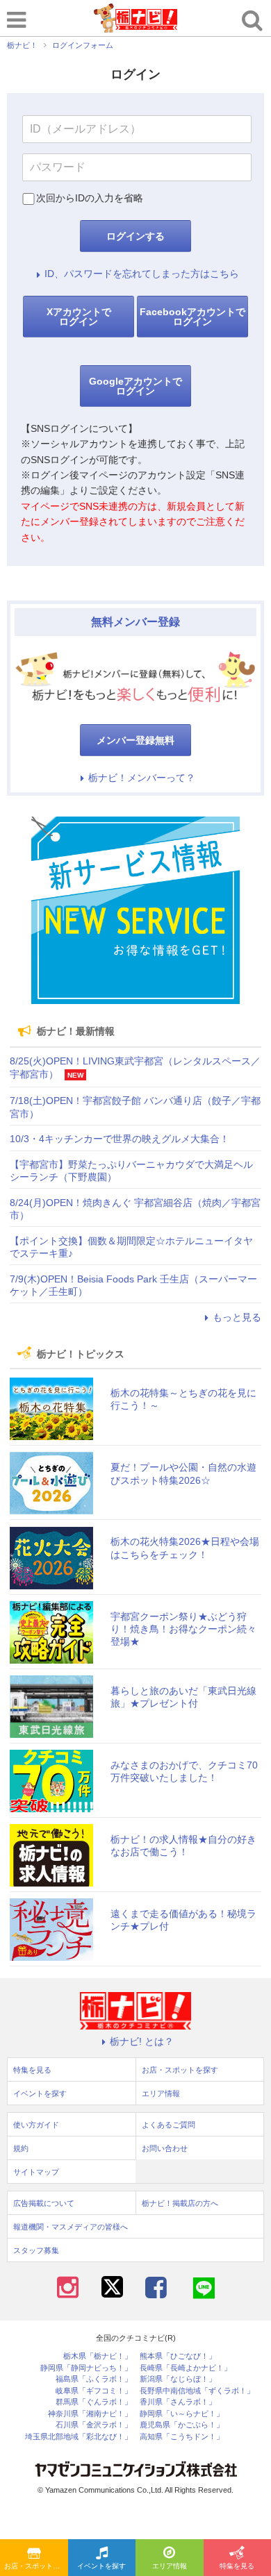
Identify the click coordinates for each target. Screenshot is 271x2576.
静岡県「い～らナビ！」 (182, 2414)
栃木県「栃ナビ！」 (98, 2356)
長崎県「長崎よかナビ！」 (186, 2368)
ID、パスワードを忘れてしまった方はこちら (142, 274)
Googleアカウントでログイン (135, 386)
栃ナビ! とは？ (142, 2041)
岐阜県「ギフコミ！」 (94, 2391)
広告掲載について (44, 2203)
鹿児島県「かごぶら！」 (182, 2425)
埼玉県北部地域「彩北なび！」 (79, 2437)
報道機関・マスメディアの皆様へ (71, 2227)
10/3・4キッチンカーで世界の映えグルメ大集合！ (120, 1139)
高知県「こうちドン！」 (182, 2437)
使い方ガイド (36, 2125)
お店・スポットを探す (36, 2566)
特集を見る (32, 2070)
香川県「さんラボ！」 (178, 2402)
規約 (21, 2148)
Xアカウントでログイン (79, 317)
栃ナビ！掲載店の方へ (180, 2203)
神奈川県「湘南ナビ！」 (90, 2414)
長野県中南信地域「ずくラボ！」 (197, 2391)
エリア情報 (170, 2566)
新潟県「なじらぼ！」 (178, 2379)
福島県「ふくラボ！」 (94, 2379)
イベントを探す (101, 2566)
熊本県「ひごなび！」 (178, 2356)
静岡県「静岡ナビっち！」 (86, 2368)
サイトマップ (36, 2172)
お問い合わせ (165, 2148)
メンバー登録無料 (135, 740)
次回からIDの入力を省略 (90, 198)
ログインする (135, 236)
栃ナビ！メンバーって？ (142, 778)
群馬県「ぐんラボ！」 (94, 2402)
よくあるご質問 (169, 2125)
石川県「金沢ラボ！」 (94, 2425)
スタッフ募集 (36, 2250)
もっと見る (237, 1317)
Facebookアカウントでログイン (192, 317)
